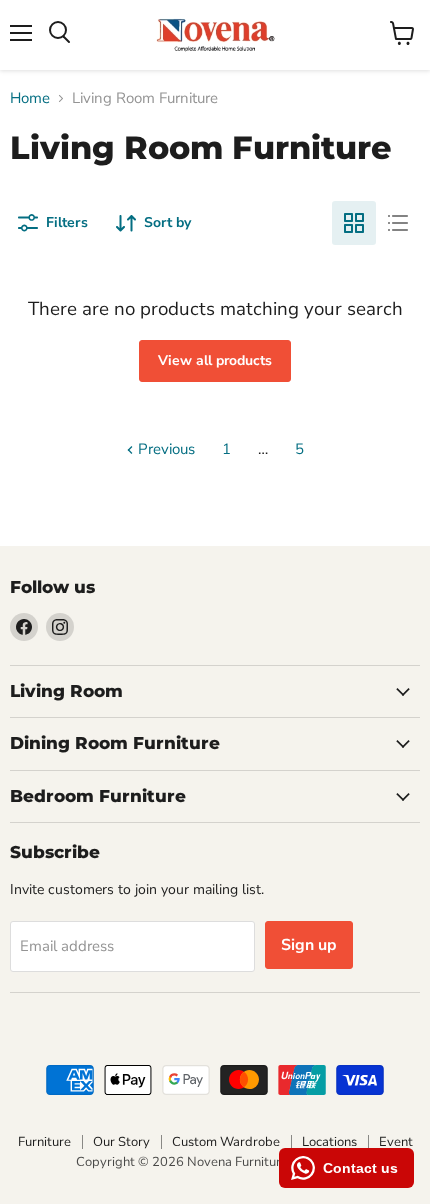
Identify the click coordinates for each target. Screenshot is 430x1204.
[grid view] (354, 223)
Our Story (121, 1142)
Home (30, 98)
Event (396, 1142)
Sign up (309, 945)
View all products (215, 360)
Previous (164, 449)
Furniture (44, 1142)
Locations (329, 1142)
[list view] (398, 223)
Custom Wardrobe (226, 1142)
